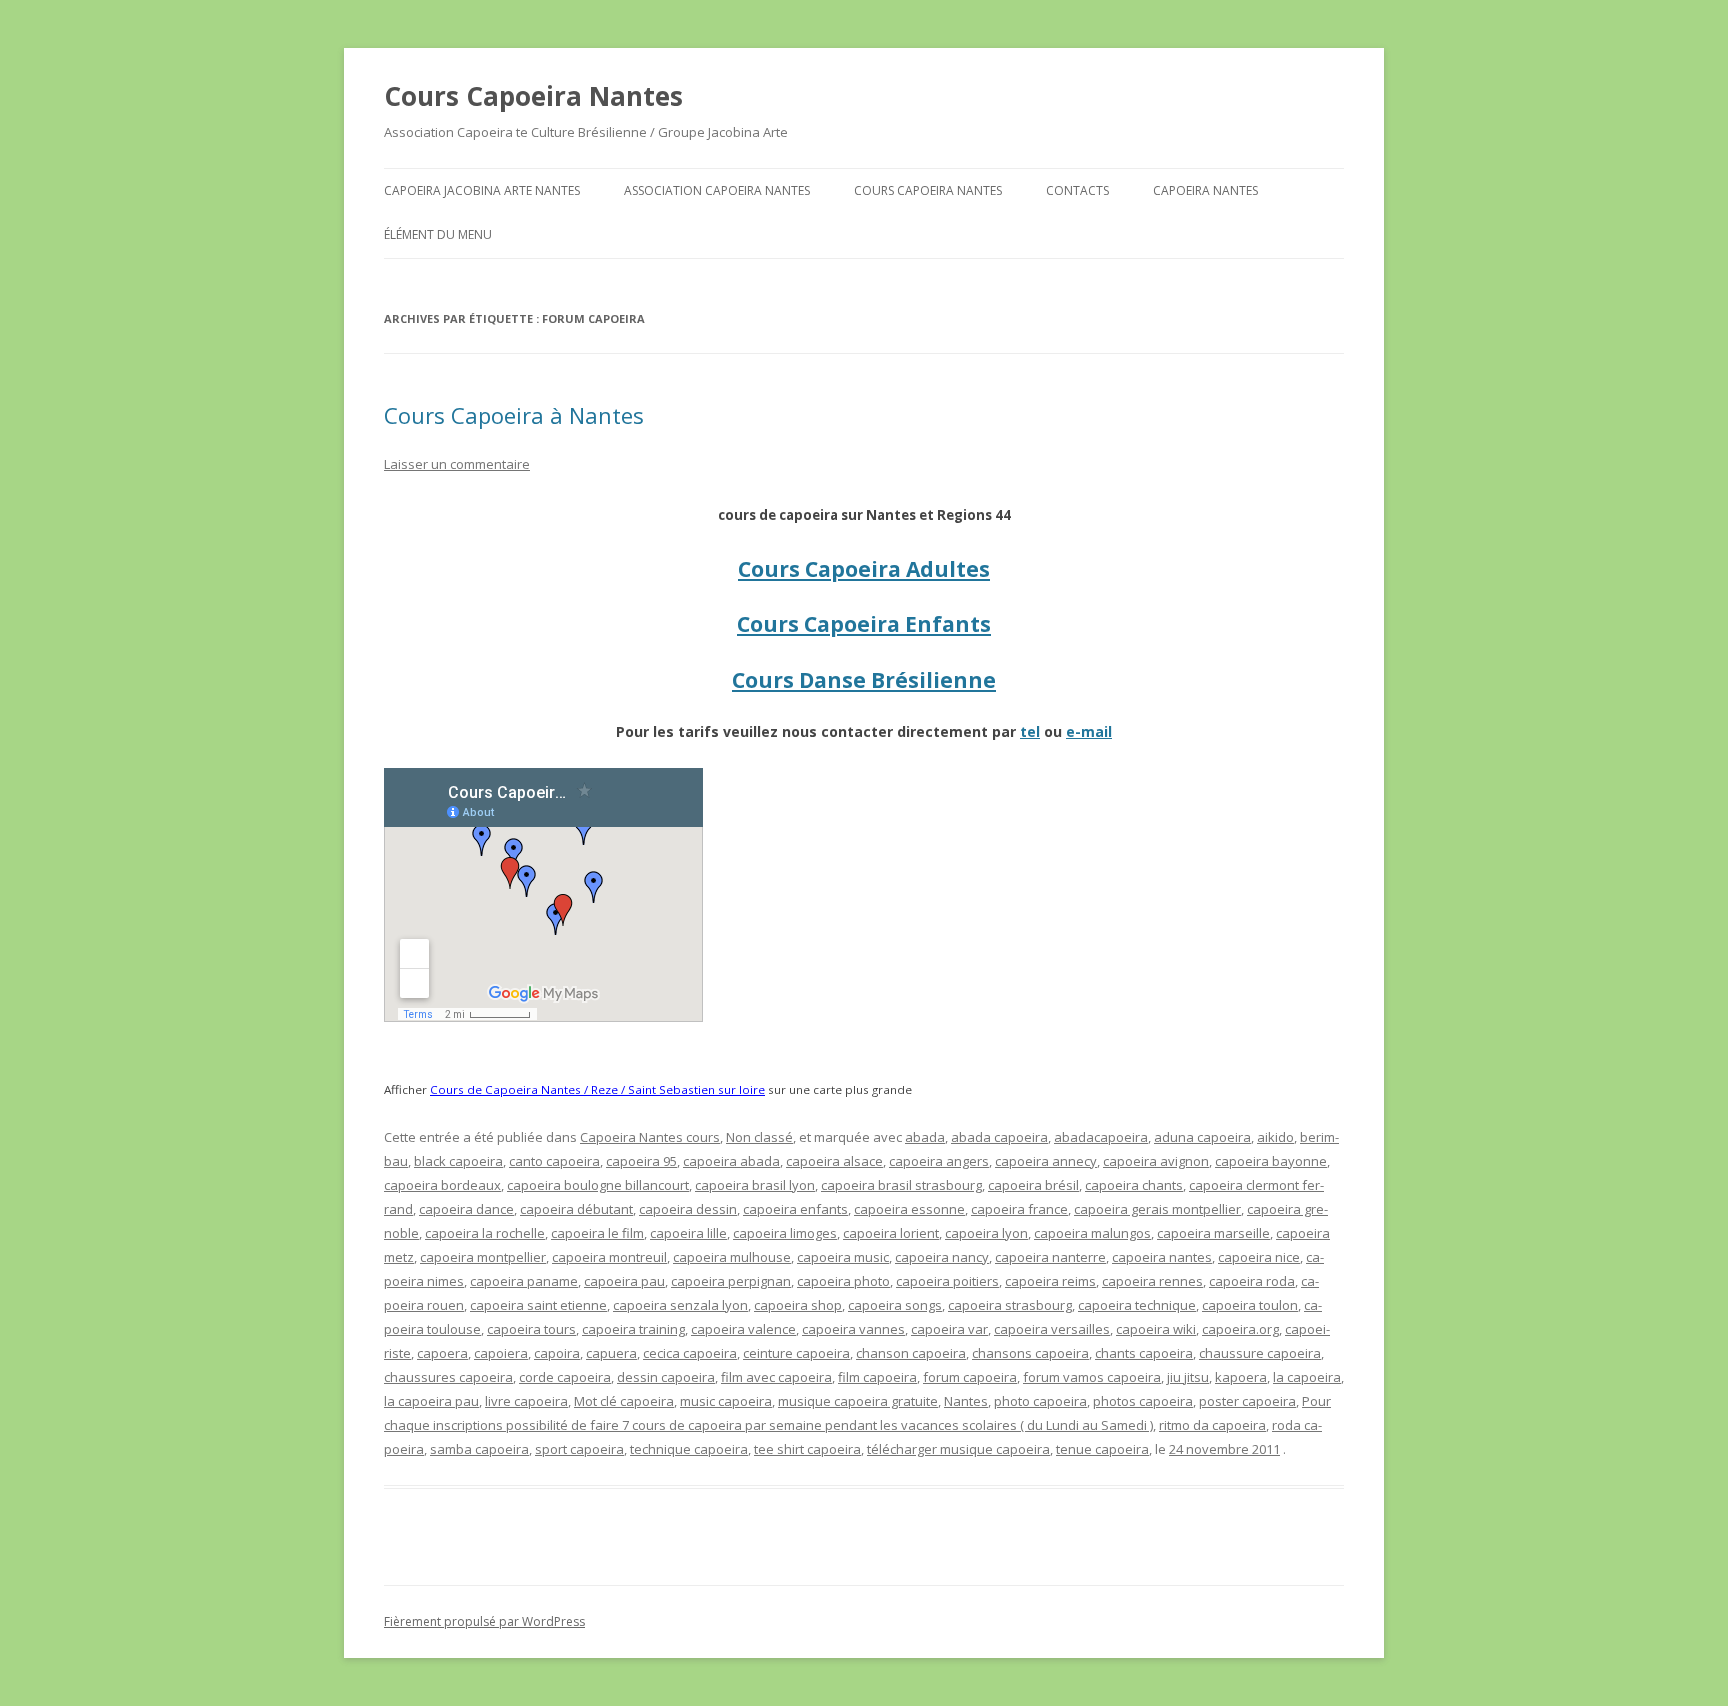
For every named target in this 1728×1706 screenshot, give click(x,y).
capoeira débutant (576, 1209)
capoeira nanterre (1050, 1257)
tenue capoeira (1102, 1449)
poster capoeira (1247, 1401)
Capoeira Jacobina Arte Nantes (482, 190)
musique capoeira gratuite (858, 1401)
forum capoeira (970, 1377)
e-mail (1089, 731)
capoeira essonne (909, 1209)
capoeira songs (895, 1305)
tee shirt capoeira (807, 1449)
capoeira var (949, 1329)
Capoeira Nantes (1205, 190)
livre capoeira (526, 1401)
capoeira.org (1240, 1329)
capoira (557, 1353)
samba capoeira (479, 1449)
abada (925, 1137)
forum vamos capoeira (1092, 1377)
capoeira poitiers (947, 1281)
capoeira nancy (942, 1257)
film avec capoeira (776, 1377)
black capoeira (458, 1161)
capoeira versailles (1052, 1329)
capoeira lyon (986, 1233)
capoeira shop (798, 1305)
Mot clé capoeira (624, 1401)
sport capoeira (579, 1449)
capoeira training (633, 1329)
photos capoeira (1143, 1401)
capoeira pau (624, 1281)
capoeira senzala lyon (680, 1305)
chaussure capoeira (1260, 1353)
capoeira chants (1134, 1185)
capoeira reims (1050, 1281)
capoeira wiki (1156, 1329)
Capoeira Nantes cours (650, 1137)
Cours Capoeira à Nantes (514, 415)
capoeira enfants (795, 1209)
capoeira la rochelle (485, 1233)
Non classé (759, 1137)
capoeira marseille (1213, 1233)
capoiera (501, 1353)
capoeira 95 (641, 1161)
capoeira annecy (1046, 1161)
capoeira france (1019, 1209)
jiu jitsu (1188, 1377)
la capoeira (1307, 1377)
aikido (1275, 1137)
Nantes (966, 1401)
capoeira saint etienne (538, 1305)
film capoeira (877, 1377)
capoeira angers (939, 1161)
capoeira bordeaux (442, 1185)
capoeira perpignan (731, 1281)
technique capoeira (689, 1449)
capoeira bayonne (1271, 1161)
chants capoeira (1144, 1353)
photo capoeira (1040, 1401)
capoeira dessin (688, 1209)
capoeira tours (531, 1329)
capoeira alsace (834, 1161)
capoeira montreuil (609, 1257)
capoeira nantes (1162, 1257)
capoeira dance (466, 1209)
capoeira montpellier (483, 1257)
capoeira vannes (853, 1329)
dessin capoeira (666, 1377)
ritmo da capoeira (1212, 1425)
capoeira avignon (1156, 1161)
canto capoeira (554, 1161)
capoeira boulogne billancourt (598, 1185)
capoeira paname (524, 1281)
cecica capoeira (690, 1353)
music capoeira (726, 1401)
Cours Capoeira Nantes (533, 96)
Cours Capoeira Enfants (864, 624)
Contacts (1077, 190)
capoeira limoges (785, 1233)
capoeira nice (1259, 1257)
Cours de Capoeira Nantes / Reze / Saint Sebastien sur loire (597, 1089)
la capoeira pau (431, 1401)
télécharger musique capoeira (958, 1449)
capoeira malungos (1092, 1233)
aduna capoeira (1202, 1137)
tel (1030, 731)
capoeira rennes (1152, 1281)
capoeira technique (1137, 1305)
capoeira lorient (891, 1233)
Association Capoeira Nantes (717, 190)
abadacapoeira (1101, 1137)
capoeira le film (597, 1233)
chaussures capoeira (448, 1377)
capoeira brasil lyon (755, 1185)
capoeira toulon (1250, 1305)
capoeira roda (1252, 1281)
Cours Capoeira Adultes (864, 569)
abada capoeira (999, 1137)
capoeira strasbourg (1010, 1305)
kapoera (1241, 1377)
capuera (611, 1353)
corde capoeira (565, 1377)
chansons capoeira (1030, 1353)
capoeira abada (731, 1161)
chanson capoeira (911, 1353)
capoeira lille (688, 1233)
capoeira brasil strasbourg (901, 1185)
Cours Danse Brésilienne (864, 680)
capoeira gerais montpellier (1157, 1209)
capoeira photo (843, 1281)
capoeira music (843, 1257)
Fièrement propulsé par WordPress (484, 1621)
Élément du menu (438, 234)
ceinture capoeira (796, 1353)
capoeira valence (743, 1329)
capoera (442, 1353)
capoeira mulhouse (732, 1257)
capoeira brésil (1033, 1185)
